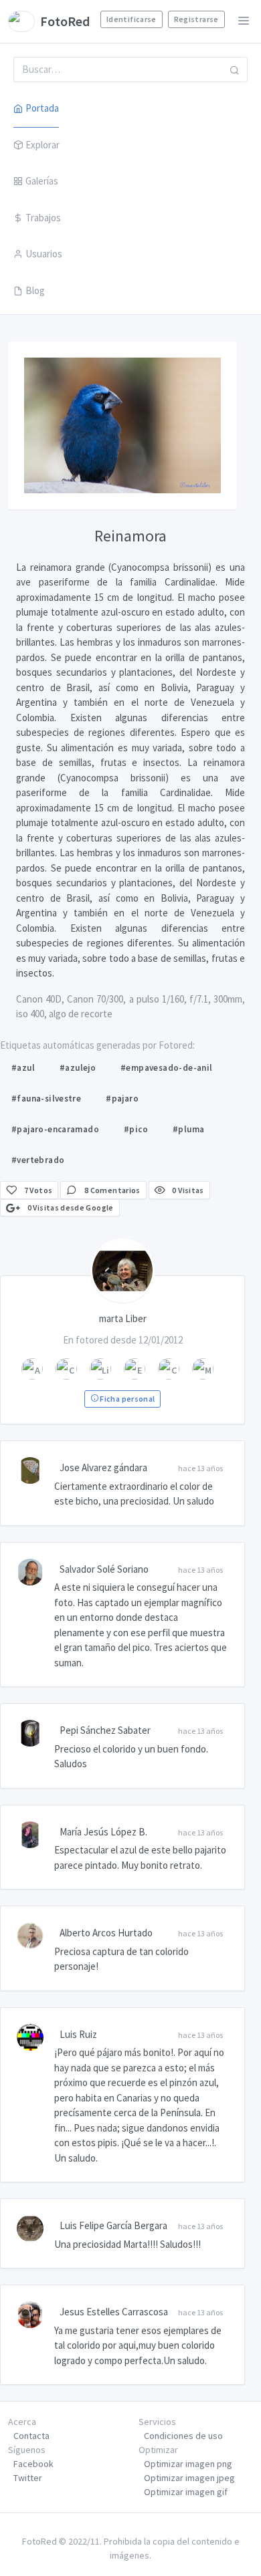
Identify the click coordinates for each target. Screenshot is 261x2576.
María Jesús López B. (103, 1832)
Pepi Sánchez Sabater (105, 1730)
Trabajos (43, 218)
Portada (42, 108)
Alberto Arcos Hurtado (106, 1933)
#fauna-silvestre (46, 1099)
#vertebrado (38, 1160)
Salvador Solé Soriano (104, 1569)
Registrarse (196, 19)
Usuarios (44, 254)
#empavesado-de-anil (166, 1068)
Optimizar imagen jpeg (189, 2478)
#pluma (188, 1129)
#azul (23, 1068)
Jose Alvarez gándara (103, 1467)
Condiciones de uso (183, 2436)
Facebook (33, 2464)
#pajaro (122, 1099)
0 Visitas (187, 1190)
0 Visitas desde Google (69, 1207)
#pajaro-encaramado (55, 1129)
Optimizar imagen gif (186, 2492)
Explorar (42, 145)
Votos (38, 1190)
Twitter (28, 2478)
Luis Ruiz (78, 2034)
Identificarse (132, 19)
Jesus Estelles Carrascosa (114, 2312)
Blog (35, 290)
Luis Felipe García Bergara (113, 2225)
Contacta (31, 2436)
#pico (136, 1129)
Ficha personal (126, 1399)
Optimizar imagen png (188, 2464)
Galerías (42, 181)
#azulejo (78, 1068)
